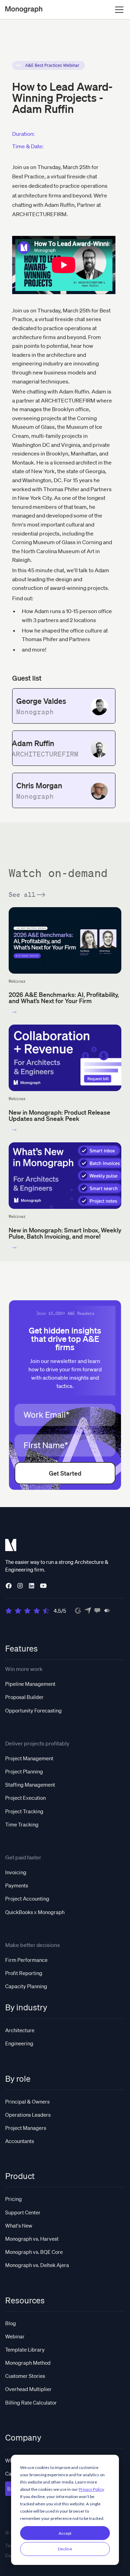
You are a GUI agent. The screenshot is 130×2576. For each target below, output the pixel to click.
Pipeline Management (30, 1684)
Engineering (19, 2043)
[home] (24, 10)
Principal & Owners (27, 2101)
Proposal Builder (24, 1697)
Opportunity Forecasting (33, 1710)
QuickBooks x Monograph (35, 1912)
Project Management (29, 1758)
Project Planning (24, 1771)
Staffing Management (30, 1785)
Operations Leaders (28, 2115)
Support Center (23, 2212)
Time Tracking (22, 1824)
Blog (11, 2323)
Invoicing (16, 1872)
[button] (118, 10)
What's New (19, 2225)
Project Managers (26, 2128)
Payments (17, 1885)
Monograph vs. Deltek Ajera (37, 2265)
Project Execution (25, 1798)
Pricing (14, 2199)
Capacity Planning (26, 1986)
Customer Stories (25, 2376)
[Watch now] (14, 1012)
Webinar (15, 2336)
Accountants (20, 2141)
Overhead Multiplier (28, 2389)
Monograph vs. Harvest (32, 2239)
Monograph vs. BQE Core (34, 2252)
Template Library (25, 2349)
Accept (65, 2533)
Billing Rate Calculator (31, 2402)
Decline (65, 2549)
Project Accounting (27, 1898)
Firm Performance (26, 1960)
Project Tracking (24, 1811)
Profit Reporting (24, 1973)
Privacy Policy (91, 2489)
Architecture (20, 2030)
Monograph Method (28, 2363)
